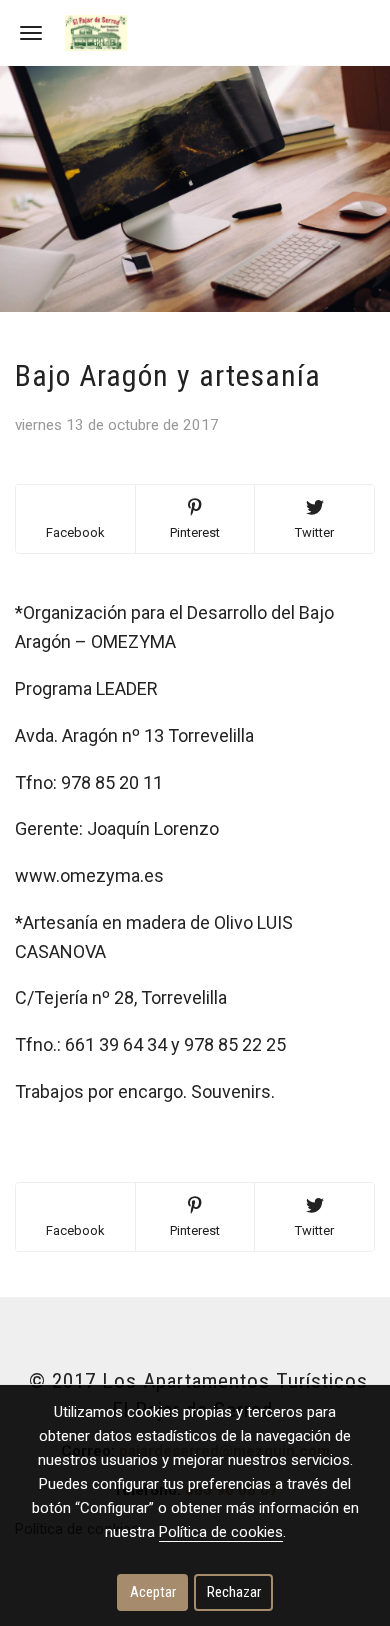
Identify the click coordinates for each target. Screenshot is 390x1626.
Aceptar (153, 1592)
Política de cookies (221, 1532)
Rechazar (234, 1592)
